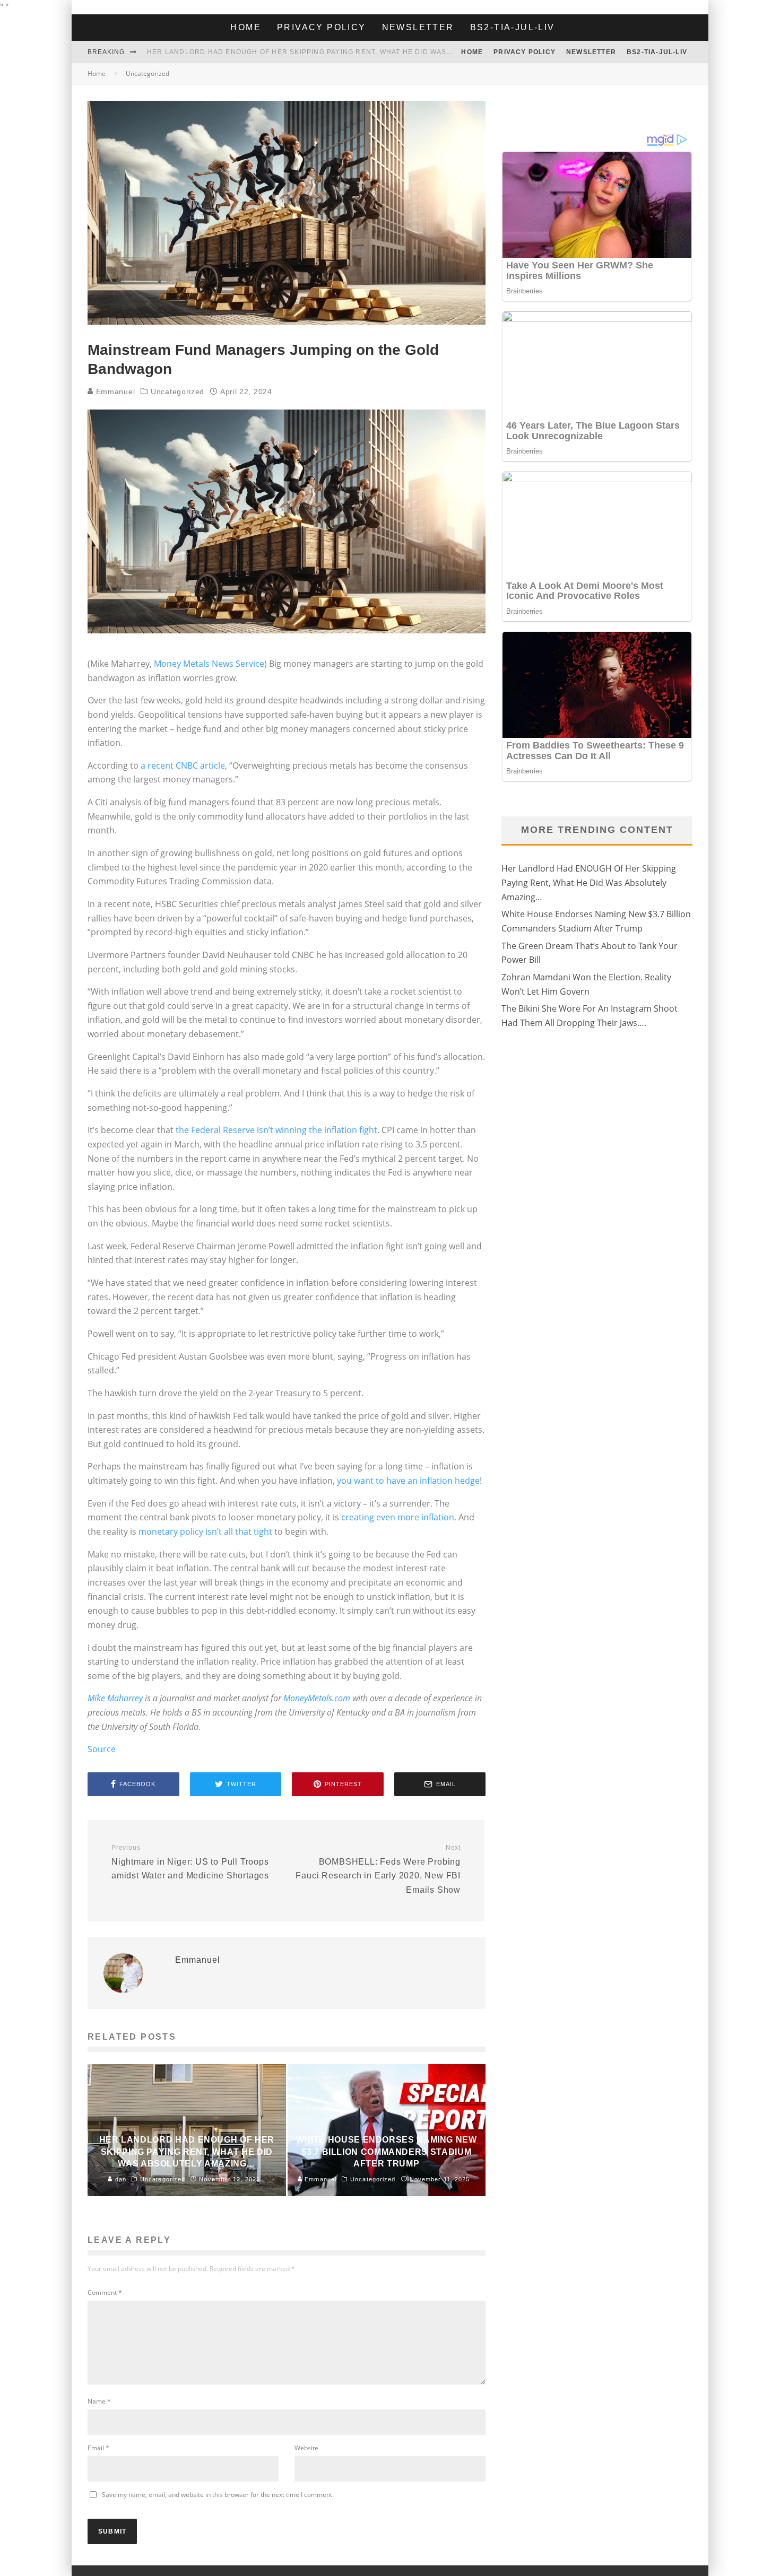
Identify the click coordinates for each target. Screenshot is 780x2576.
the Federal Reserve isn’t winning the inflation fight (276, 1130)
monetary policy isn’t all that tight (205, 1531)
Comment (105, 2292)
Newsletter (418, 27)
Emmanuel (114, 391)
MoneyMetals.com (317, 1698)
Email (98, 2448)
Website (306, 2448)
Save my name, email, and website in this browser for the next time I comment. (218, 2495)
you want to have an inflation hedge (408, 1481)
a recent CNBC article (183, 765)
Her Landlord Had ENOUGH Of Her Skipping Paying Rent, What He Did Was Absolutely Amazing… (589, 882)
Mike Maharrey (115, 1698)
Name (99, 2401)
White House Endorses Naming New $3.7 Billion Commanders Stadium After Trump (316, 52)
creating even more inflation (398, 1517)
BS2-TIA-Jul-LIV (513, 27)
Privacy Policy (322, 27)
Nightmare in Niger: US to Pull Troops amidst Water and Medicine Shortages (190, 1862)
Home (246, 27)
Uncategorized (177, 391)
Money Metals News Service (209, 664)
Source (102, 1749)
